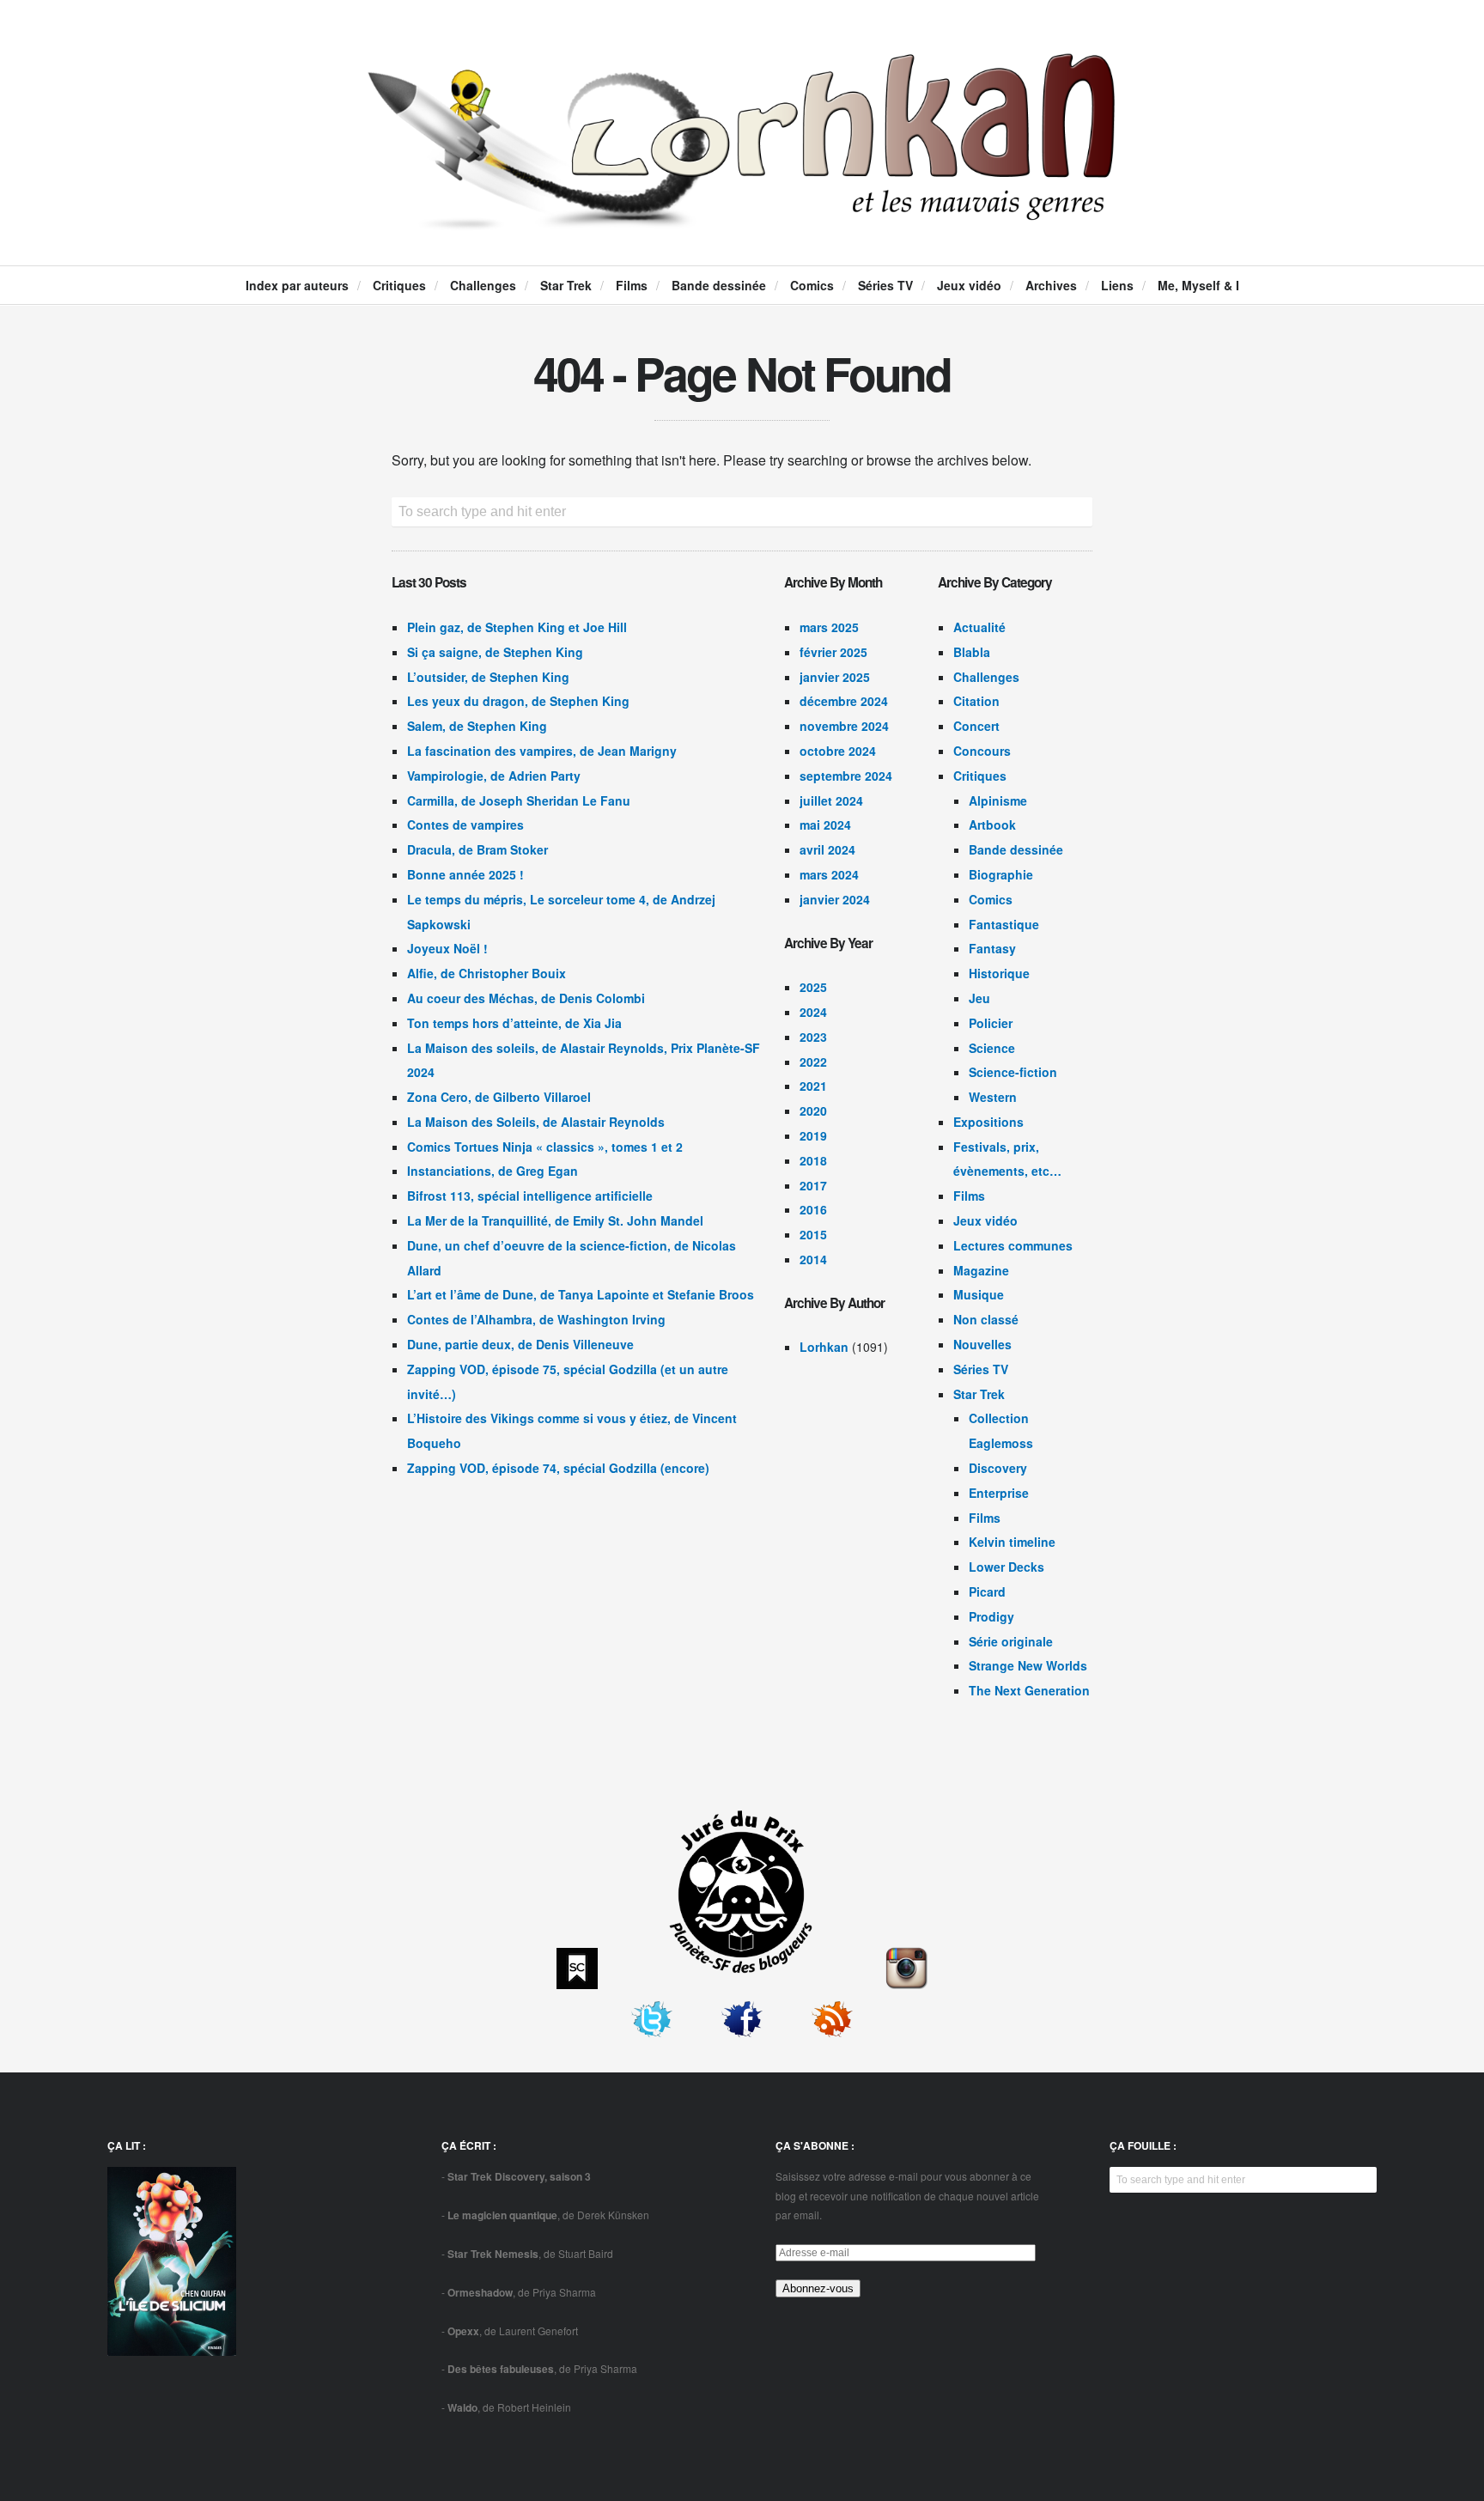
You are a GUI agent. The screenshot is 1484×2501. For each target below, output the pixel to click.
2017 (813, 1185)
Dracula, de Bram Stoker (477, 849)
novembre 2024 (844, 726)
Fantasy (992, 948)
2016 (813, 1209)
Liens (1117, 285)
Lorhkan (824, 1347)
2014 (813, 1259)
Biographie (1001, 874)
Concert (976, 726)
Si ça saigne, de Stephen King (495, 652)
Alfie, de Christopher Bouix (487, 973)
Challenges (483, 285)
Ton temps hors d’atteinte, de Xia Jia (514, 1023)
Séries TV (885, 285)
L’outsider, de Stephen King (488, 677)
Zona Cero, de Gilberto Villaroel (499, 1097)
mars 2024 (829, 874)
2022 (813, 1062)
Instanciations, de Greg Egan (493, 1171)
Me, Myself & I (1198, 285)
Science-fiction (1013, 1072)
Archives (1051, 285)
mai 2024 (825, 825)
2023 (813, 1037)
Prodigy (991, 1616)
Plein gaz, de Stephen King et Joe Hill (517, 627)
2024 (813, 1012)
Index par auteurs (297, 285)
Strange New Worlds (1028, 1665)
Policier (991, 1023)
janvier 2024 (835, 899)
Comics (812, 285)
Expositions (988, 1122)
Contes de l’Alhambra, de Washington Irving (536, 1319)
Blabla (972, 652)
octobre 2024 (838, 751)
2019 (813, 1135)
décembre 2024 (844, 701)
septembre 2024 (846, 776)
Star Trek (566, 285)
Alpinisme (998, 800)
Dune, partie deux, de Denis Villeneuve (520, 1344)
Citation (976, 701)
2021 (813, 1086)
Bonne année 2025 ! (465, 874)
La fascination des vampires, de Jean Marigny (542, 751)
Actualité (979, 627)
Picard (987, 1591)
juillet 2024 (831, 800)
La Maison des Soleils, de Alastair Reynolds (536, 1122)
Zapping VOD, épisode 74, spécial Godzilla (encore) (558, 1468)
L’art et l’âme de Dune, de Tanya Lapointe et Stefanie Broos (581, 1294)
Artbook (992, 825)
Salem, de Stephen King (477, 726)
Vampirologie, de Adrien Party (494, 776)
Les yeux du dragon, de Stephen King (518, 701)
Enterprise (999, 1493)
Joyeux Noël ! (447, 948)
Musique (979, 1294)
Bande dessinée (719, 285)
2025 (813, 987)
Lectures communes (1013, 1245)
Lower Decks (1007, 1567)
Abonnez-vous (818, 2288)
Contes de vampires (465, 825)
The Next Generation (1029, 1690)
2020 (813, 1111)
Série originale (1011, 1641)
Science (992, 1048)
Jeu (979, 998)
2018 (813, 1160)
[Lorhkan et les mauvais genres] (742, 216)
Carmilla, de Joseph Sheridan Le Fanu (519, 800)
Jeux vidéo (969, 285)
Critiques (399, 285)
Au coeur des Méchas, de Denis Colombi (526, 998)
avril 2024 (827, 849)
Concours (982, 751)
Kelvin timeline (1012, 1542)
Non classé (986, 1319)
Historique (999, 973)
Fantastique (1004, 924)
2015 (813, 1234)
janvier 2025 (835, 677)
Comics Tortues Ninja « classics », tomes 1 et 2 (545, 1147)
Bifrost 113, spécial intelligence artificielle (530, 1196)
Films (632, 285)
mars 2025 (829, 627)
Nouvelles (982, 1344)
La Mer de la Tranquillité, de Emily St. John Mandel (555, 1220)
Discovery (998, 1468)
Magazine (981, 1270)
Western (993, 1097)
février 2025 (833, 652)
